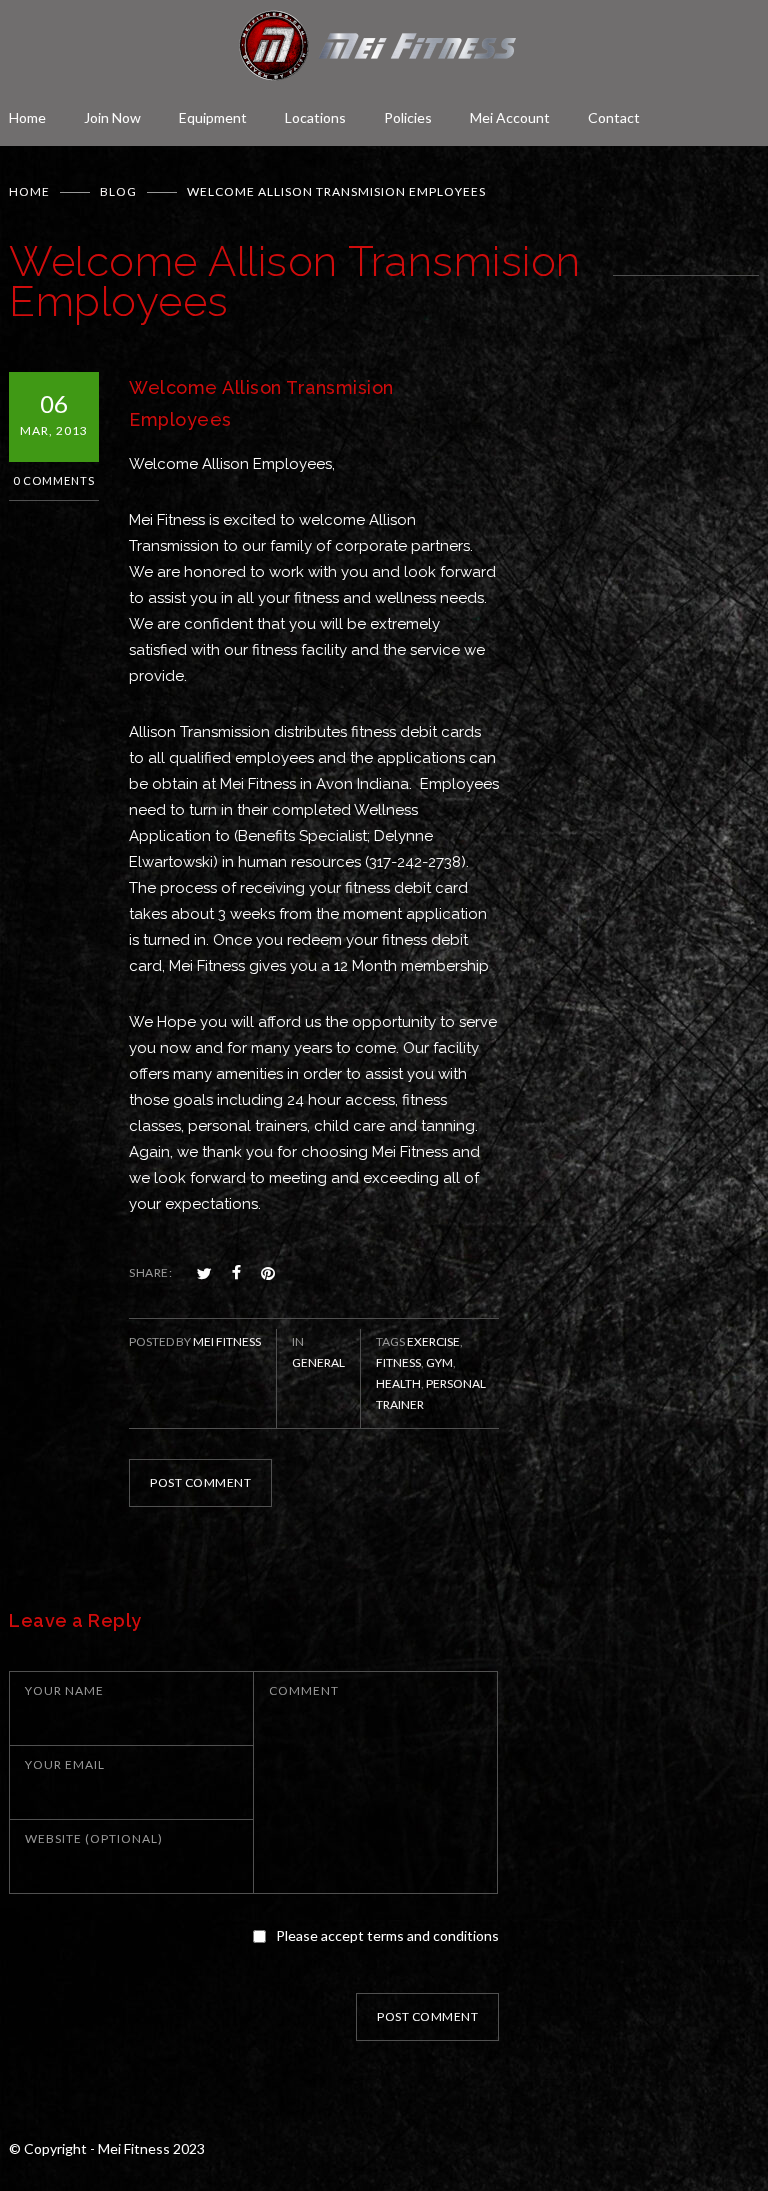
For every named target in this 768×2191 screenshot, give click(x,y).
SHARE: (150, 1272)
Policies (408, 117)
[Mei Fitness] (384, 45)
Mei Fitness (227, 1341)
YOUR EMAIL (65, 1764)
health (398, 1383)
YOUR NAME (64, 1690)
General (318, 1362)
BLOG (118, 191)
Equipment (213, 117)
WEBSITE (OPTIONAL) (94, 1838)
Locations (315, 117)
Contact (614, 117)
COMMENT (304, 1690)
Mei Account (510, 117)
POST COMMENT (200, 1482)
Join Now (112, 117)
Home (27, 117)
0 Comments (54, 480)
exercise (433, 1341)
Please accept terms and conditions (387, 1935)
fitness (398, 1362)
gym (439, 1362)
